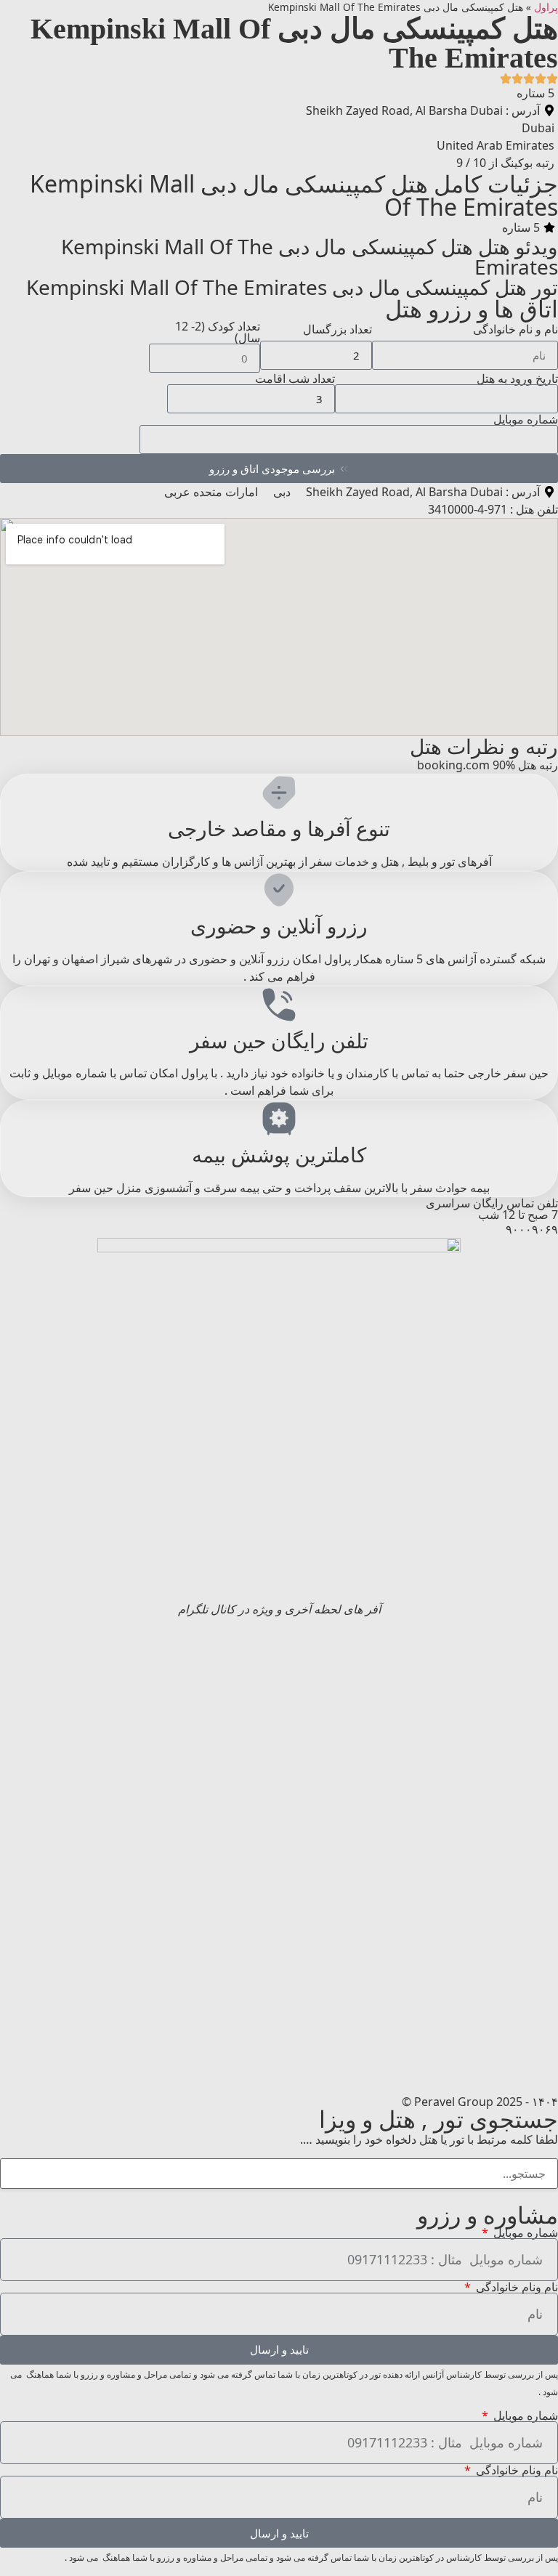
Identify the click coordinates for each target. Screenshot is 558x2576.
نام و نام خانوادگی (515, 329)
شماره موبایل (526, 419)
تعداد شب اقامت (295, 378)
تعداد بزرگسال (337, 329)
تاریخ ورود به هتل (517, 378)
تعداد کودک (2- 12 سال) (218, 332)
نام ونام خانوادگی (515, 2287)
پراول (546, 7)
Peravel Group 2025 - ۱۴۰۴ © (480, 2102)
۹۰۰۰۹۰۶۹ (532, 1229)
